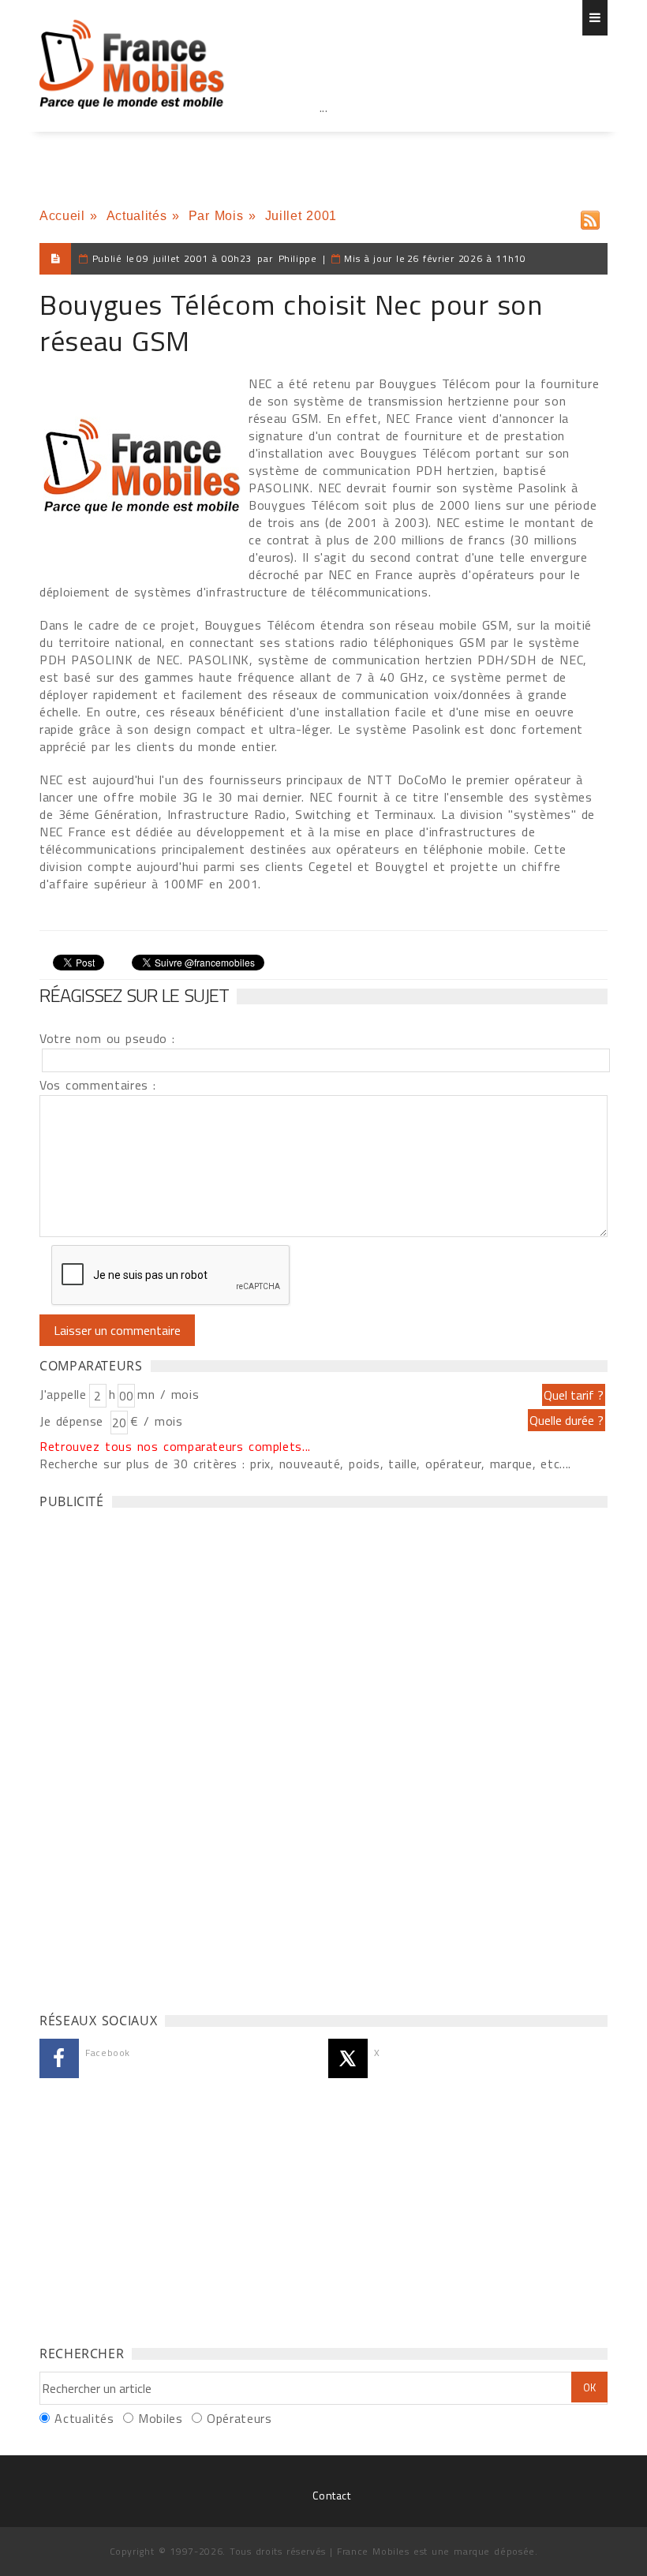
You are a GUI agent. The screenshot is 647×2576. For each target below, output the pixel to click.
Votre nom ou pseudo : (107, 1038)
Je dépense (74, 1421)
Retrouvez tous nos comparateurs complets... (175, 1446)
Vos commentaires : (98, 1085)
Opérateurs (239, 2418)
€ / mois (156, 1421)
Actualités (137, 216)
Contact (331, 2495)
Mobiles (160, 2418)
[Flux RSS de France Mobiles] (590, 217)
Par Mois (216, 216)
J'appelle (63, 1394)
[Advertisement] (323, 142)
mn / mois (168, 1394)
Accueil (62, 216)
